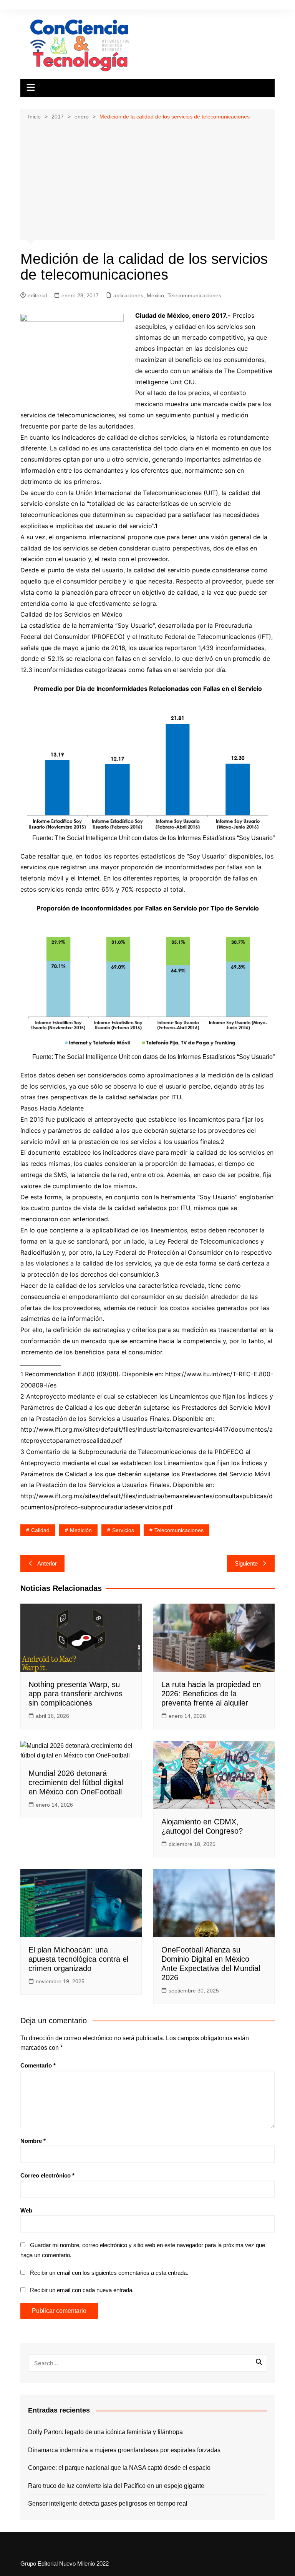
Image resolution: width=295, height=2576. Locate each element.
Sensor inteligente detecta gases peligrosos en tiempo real (108, 2503)
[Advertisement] (148, 179)
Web (26, 2210)
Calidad (40, 1530)
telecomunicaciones (179, 1530)
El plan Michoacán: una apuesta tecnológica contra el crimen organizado (78, 1959)
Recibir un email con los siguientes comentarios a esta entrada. (109, 2273)
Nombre (33, 2141)
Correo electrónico (47, 2175)
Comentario (38, 2065)
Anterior (47, 1563)
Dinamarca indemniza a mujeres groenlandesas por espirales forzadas (124, 2450)
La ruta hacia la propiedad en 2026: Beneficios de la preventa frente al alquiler (211, 1694)
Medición (81, 1530)
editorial (37, 295)
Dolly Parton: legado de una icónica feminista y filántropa (105, 2432)
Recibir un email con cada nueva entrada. (82, 2290)
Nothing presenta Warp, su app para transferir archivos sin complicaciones (75, 1694)
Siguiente (246, 1563)
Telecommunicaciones (194, 295)
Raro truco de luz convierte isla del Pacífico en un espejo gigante (116, 2486)
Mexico (155, 295)
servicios (123, 1530)
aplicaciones (128, 295)
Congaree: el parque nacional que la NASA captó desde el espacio (119, 2468)
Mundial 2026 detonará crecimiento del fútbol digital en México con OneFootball (76, 1782)
